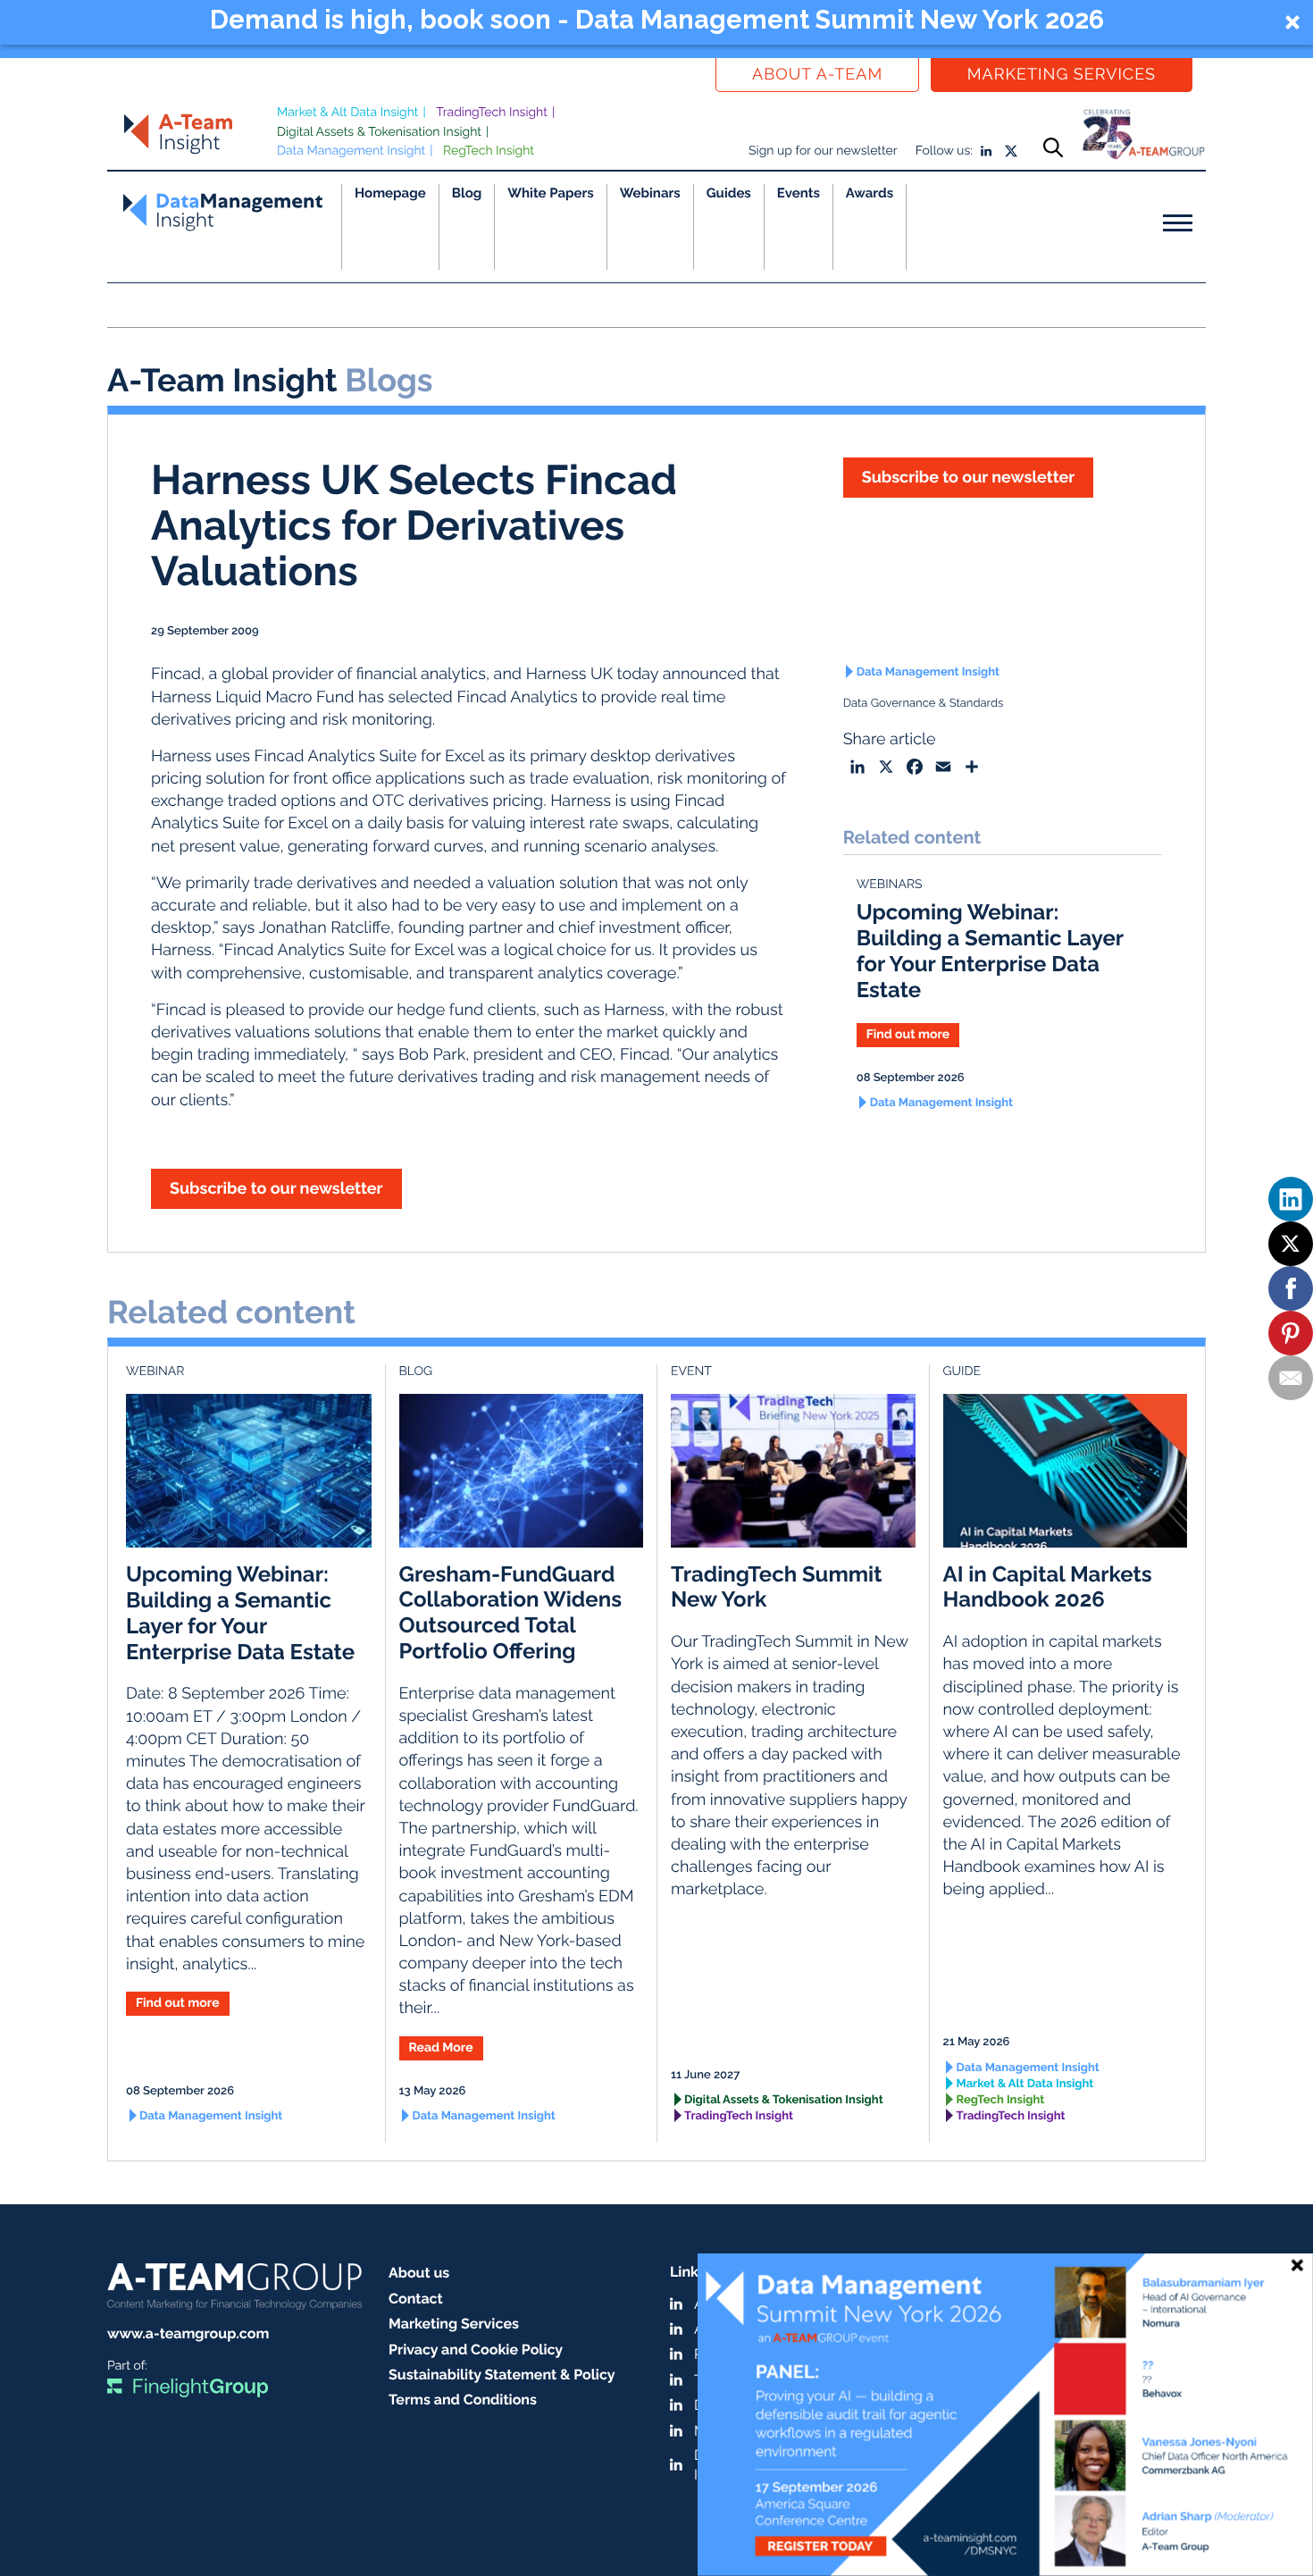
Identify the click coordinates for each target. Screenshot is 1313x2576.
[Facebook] (1291, 1288)
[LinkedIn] (1291, 1199)
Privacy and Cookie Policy (476, 2349)
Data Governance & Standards (924, 704)
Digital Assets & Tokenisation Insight (379, 132)
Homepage (390, 193)
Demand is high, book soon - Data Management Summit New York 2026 (657, 20)
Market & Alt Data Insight (348, 113)
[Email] (1291, 1378)
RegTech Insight (489, 151)
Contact (416, 2299)
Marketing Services (1062, 75)
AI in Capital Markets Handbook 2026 (1048, 1587)
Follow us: (944, 151)
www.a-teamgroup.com (188, 2333)
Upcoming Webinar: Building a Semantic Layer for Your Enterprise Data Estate (990, 950)
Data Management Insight (351, 151)
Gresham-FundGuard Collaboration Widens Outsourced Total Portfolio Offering (510, 1612)
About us (419, 2273)
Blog (467, 193)
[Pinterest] (1291, 1333)
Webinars (650, 193)
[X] (1291, 1244)
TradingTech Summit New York (776, 1587)
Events (799, 193)
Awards (870, 193)
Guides (729, 193)
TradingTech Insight (492, 113)
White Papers (551, 193)
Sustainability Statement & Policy (502, 2375)
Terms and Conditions (463, 2400)
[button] (656, 22)
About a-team (817, 75)
